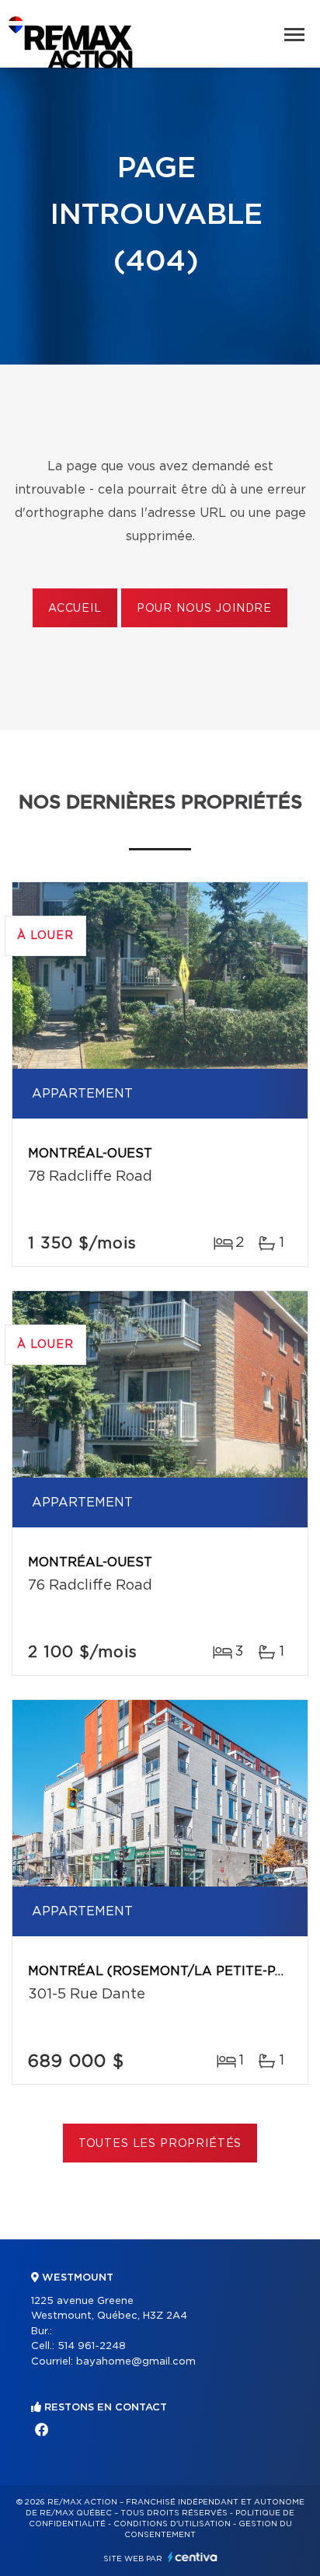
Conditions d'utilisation (172, 2524)
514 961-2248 (92, 2346)
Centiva (193, 2557)
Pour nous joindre (204, 609)
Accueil (75, 609)
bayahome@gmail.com (136, 2362)
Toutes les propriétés (160, 2144)
